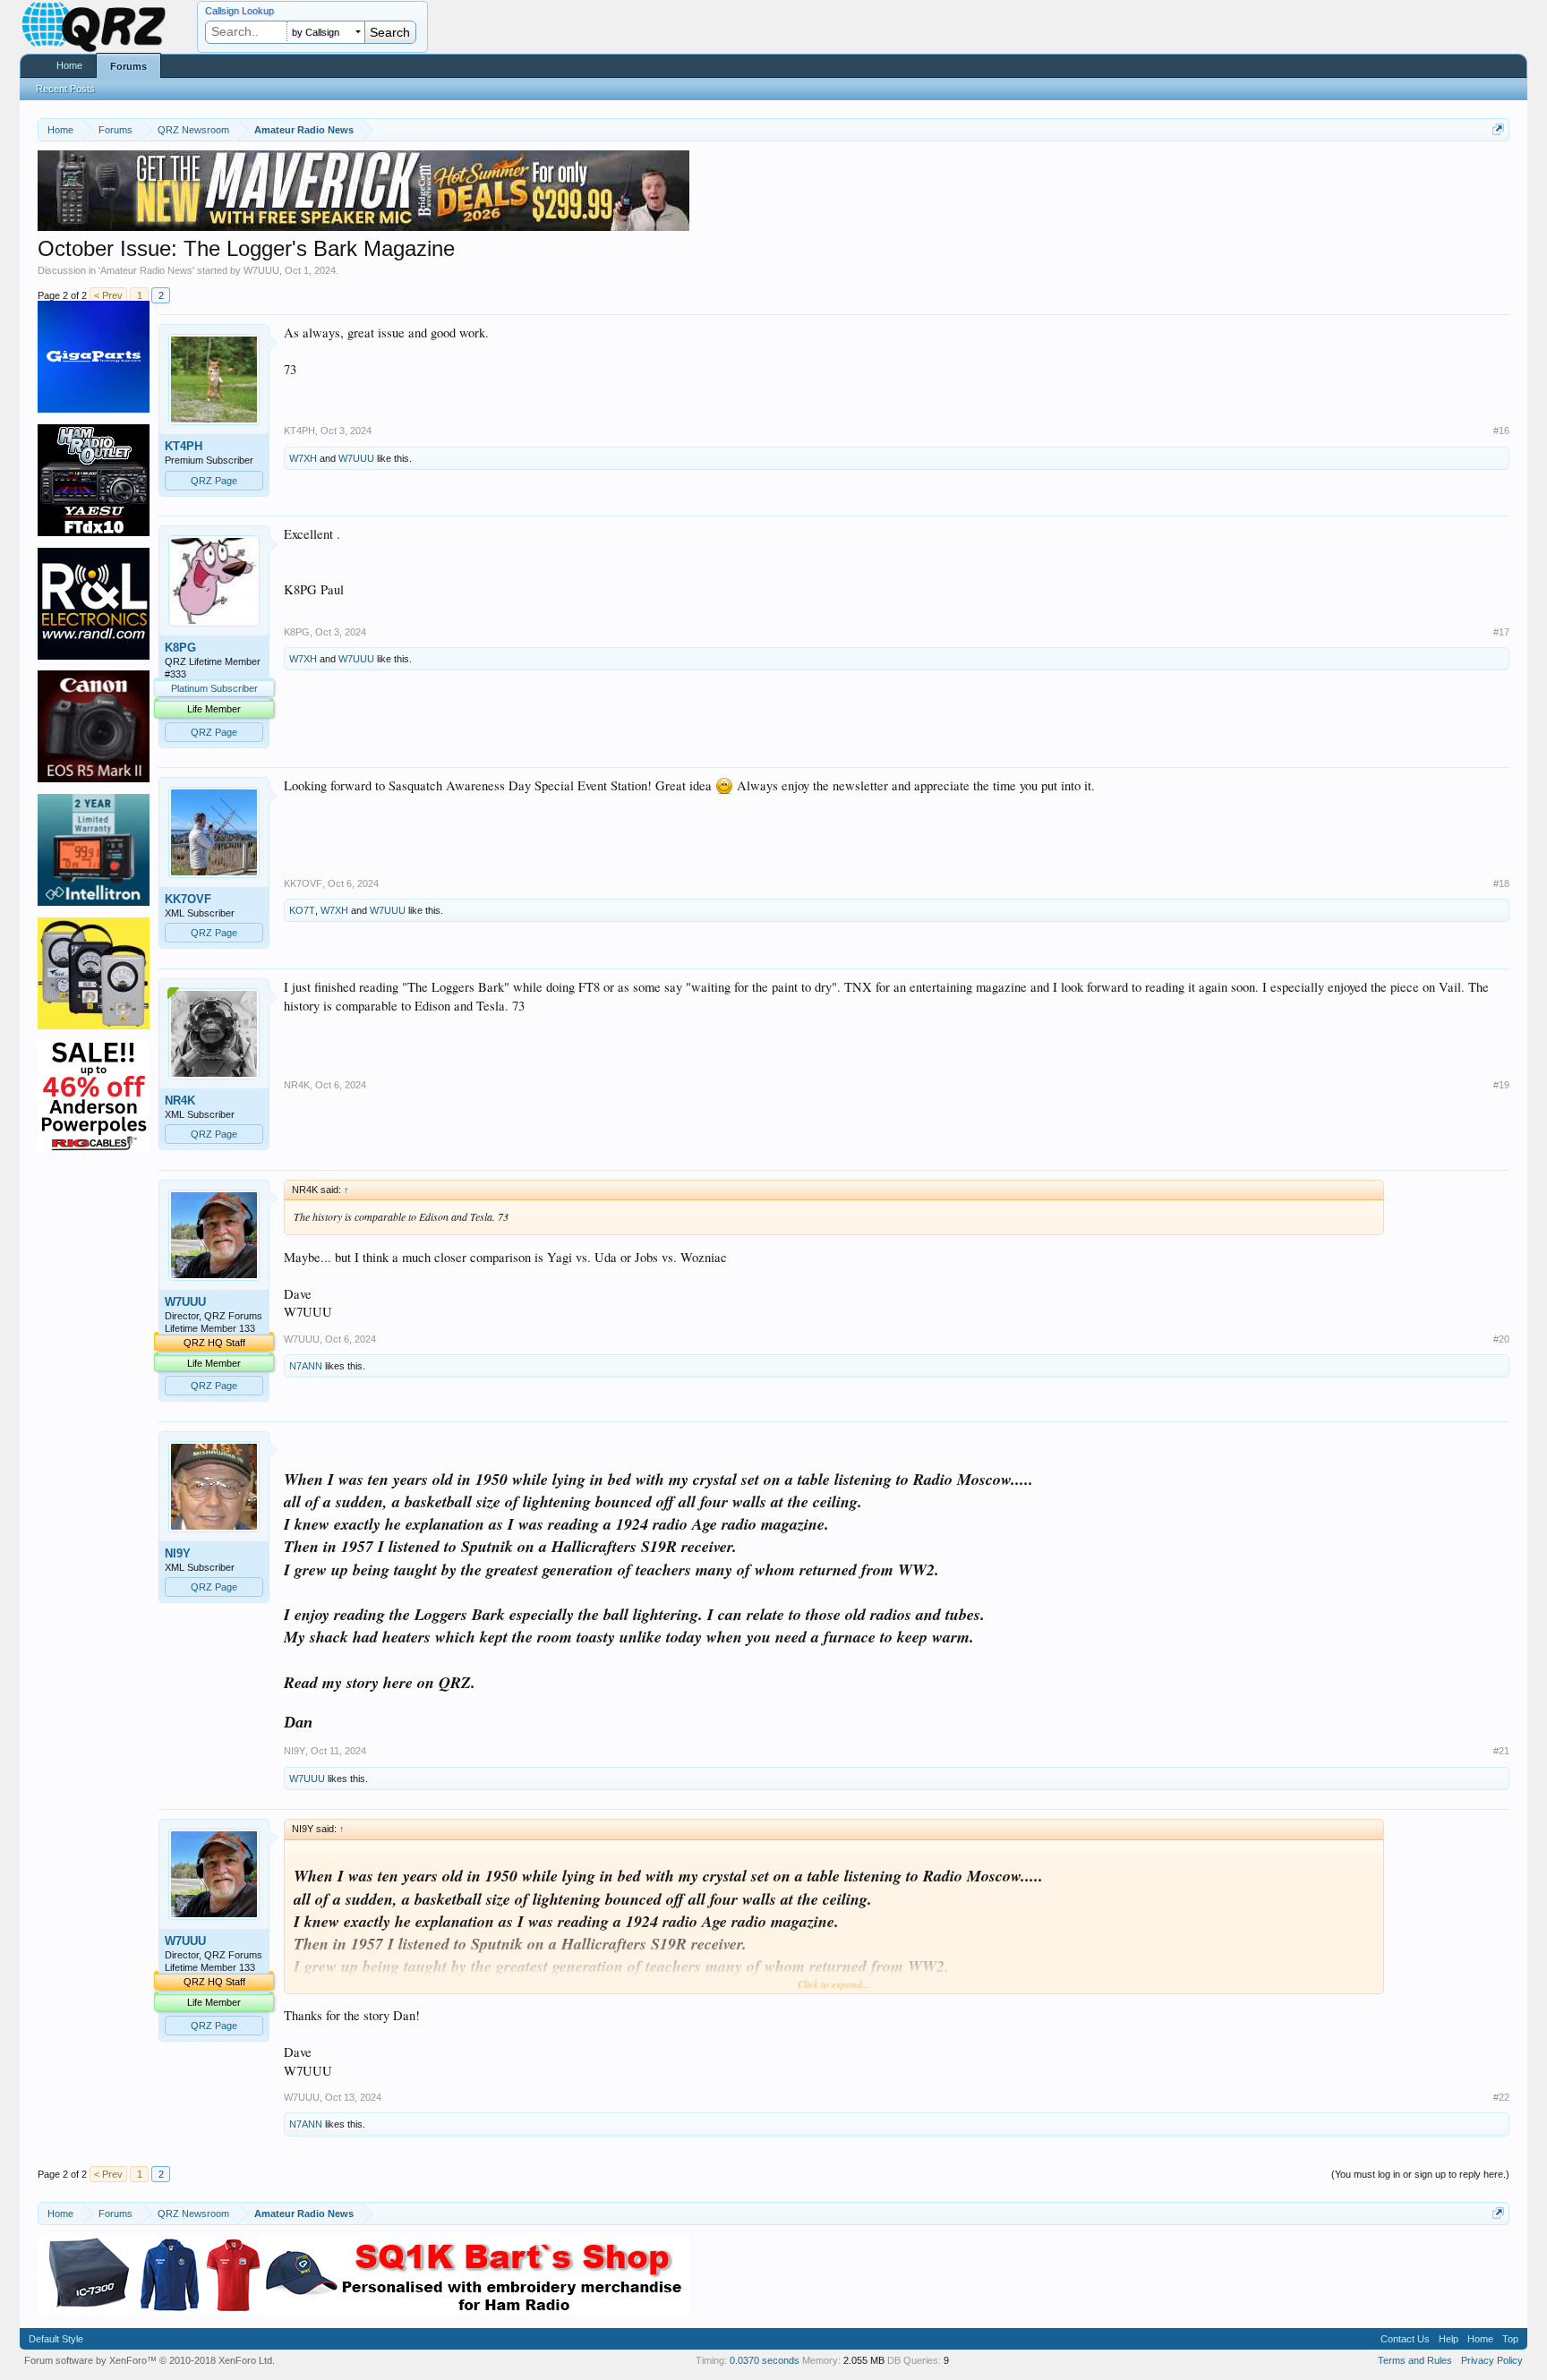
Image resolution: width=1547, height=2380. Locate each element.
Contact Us (1405, 2339)
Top (1510, 2339)
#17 (1501, 632)
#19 (1501, 1085)
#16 (1501, 431)
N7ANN (306, 1366)
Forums (128, 66)
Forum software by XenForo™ (150, 2360)
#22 (1501, 2097)
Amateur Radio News (146, 270)
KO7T (302, 910)
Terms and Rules (1415, 2360)
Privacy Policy (1492, 2360)
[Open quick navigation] (1498, 129)
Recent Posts (65, 89)
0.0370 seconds (765, 2360)
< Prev (108, 295)
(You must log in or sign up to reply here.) (1420, 2174)
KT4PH (184, 446)
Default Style (56, 2339)
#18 (1501, 883)
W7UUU (261, 270)
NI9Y (178, 1553)
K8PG (180, 648)
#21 (1501, 1751)
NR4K (180, 1100)
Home (69, 65)
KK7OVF (188, 899)
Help (1449, 2339)
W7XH (303, 458)
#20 (1501, 1339)
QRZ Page (214, 481)
